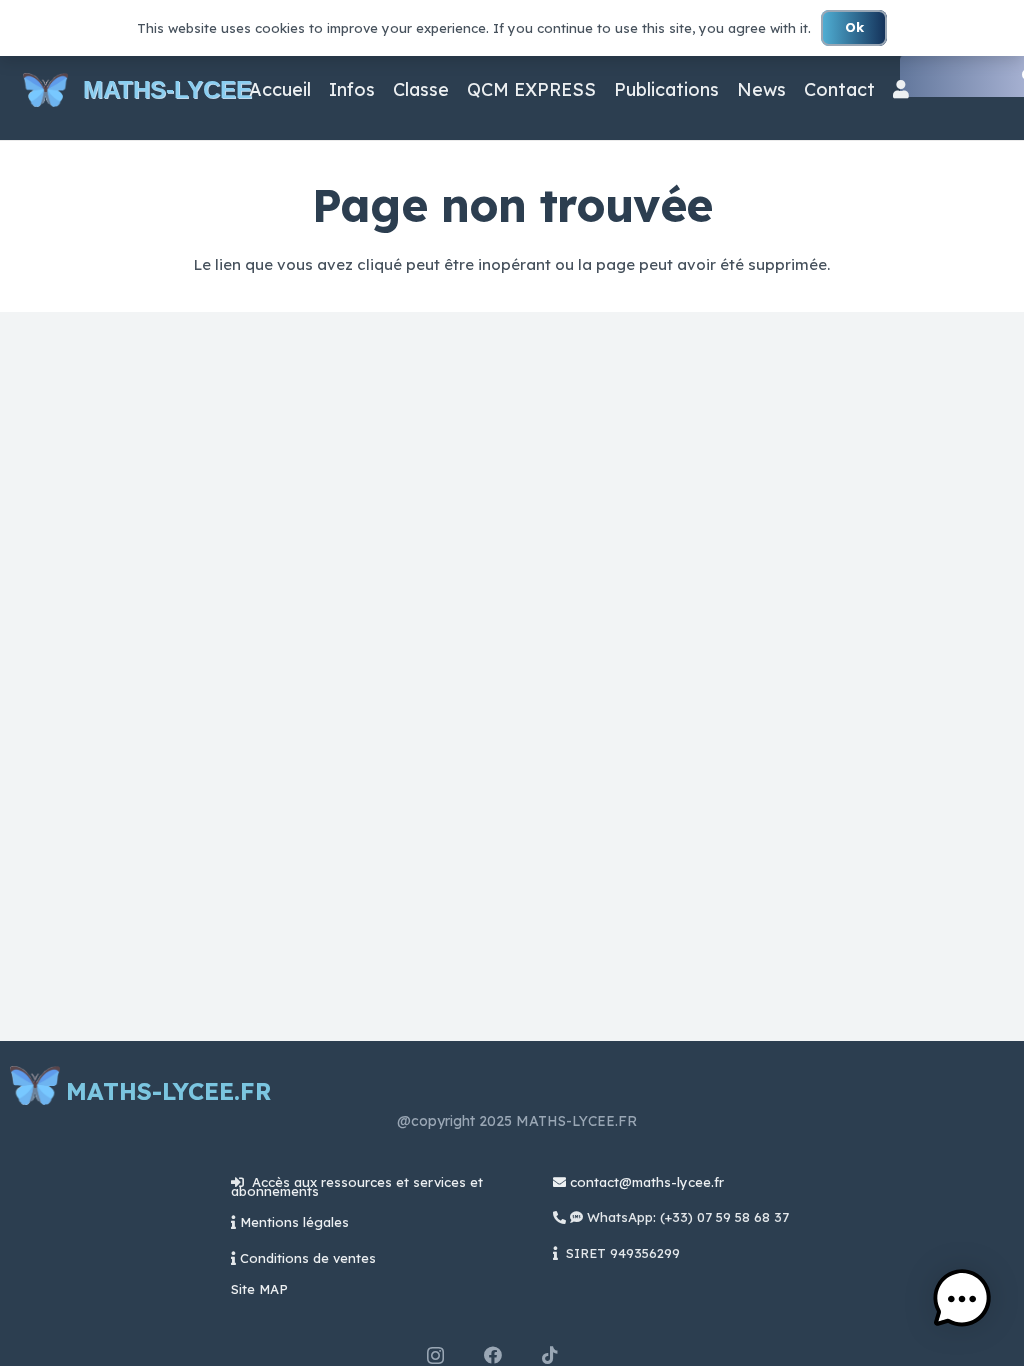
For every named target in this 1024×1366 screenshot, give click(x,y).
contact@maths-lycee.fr (645, 1182)
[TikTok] (550, 1355)
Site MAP (259, 1289)
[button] (962, 1301)
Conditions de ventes (308, 1258)
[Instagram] (435, 1356)
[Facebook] (493, 1355)
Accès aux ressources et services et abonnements (357, 1186)
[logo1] (45, 90)
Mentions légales (294, 1222)
